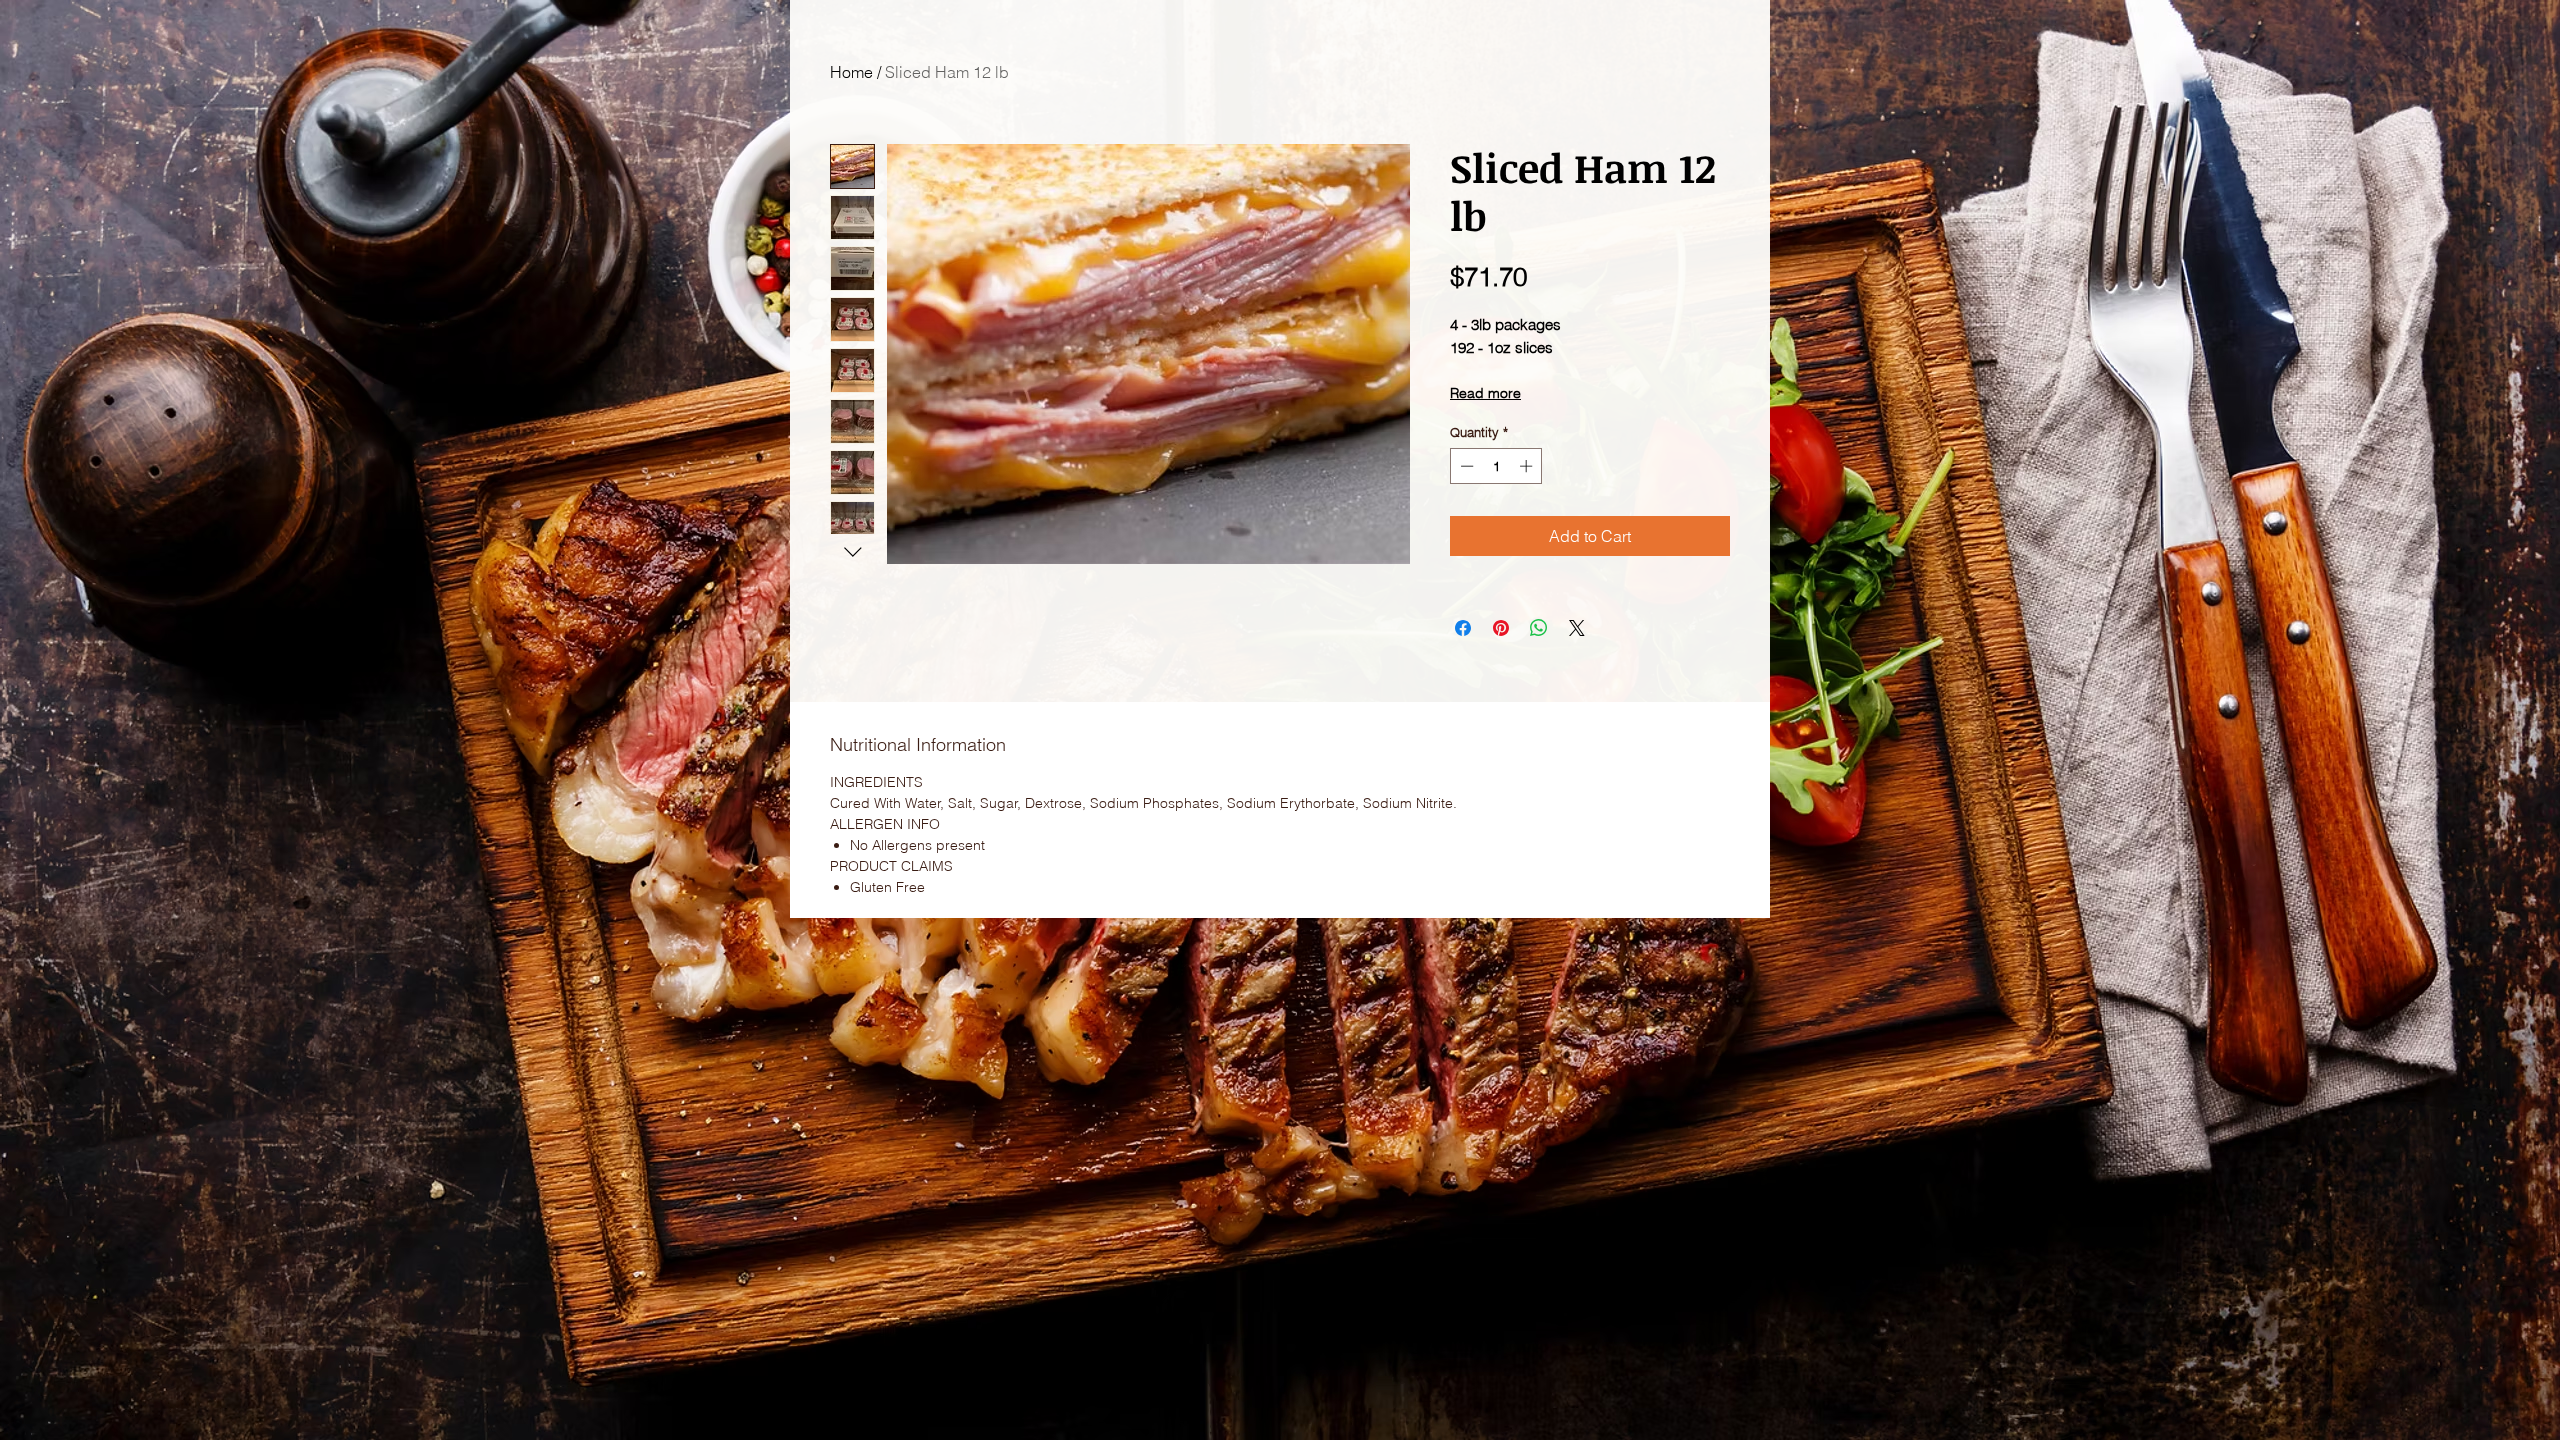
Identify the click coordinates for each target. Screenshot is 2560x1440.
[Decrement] (1465, 466)
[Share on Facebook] (1463, 628)
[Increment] (1528, 466)
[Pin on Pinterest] (1501, 628)
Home (851, 72)
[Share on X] (1577, 628)
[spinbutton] (1496, 466)
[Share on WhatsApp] (1539, 628)
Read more (1485, 393)
